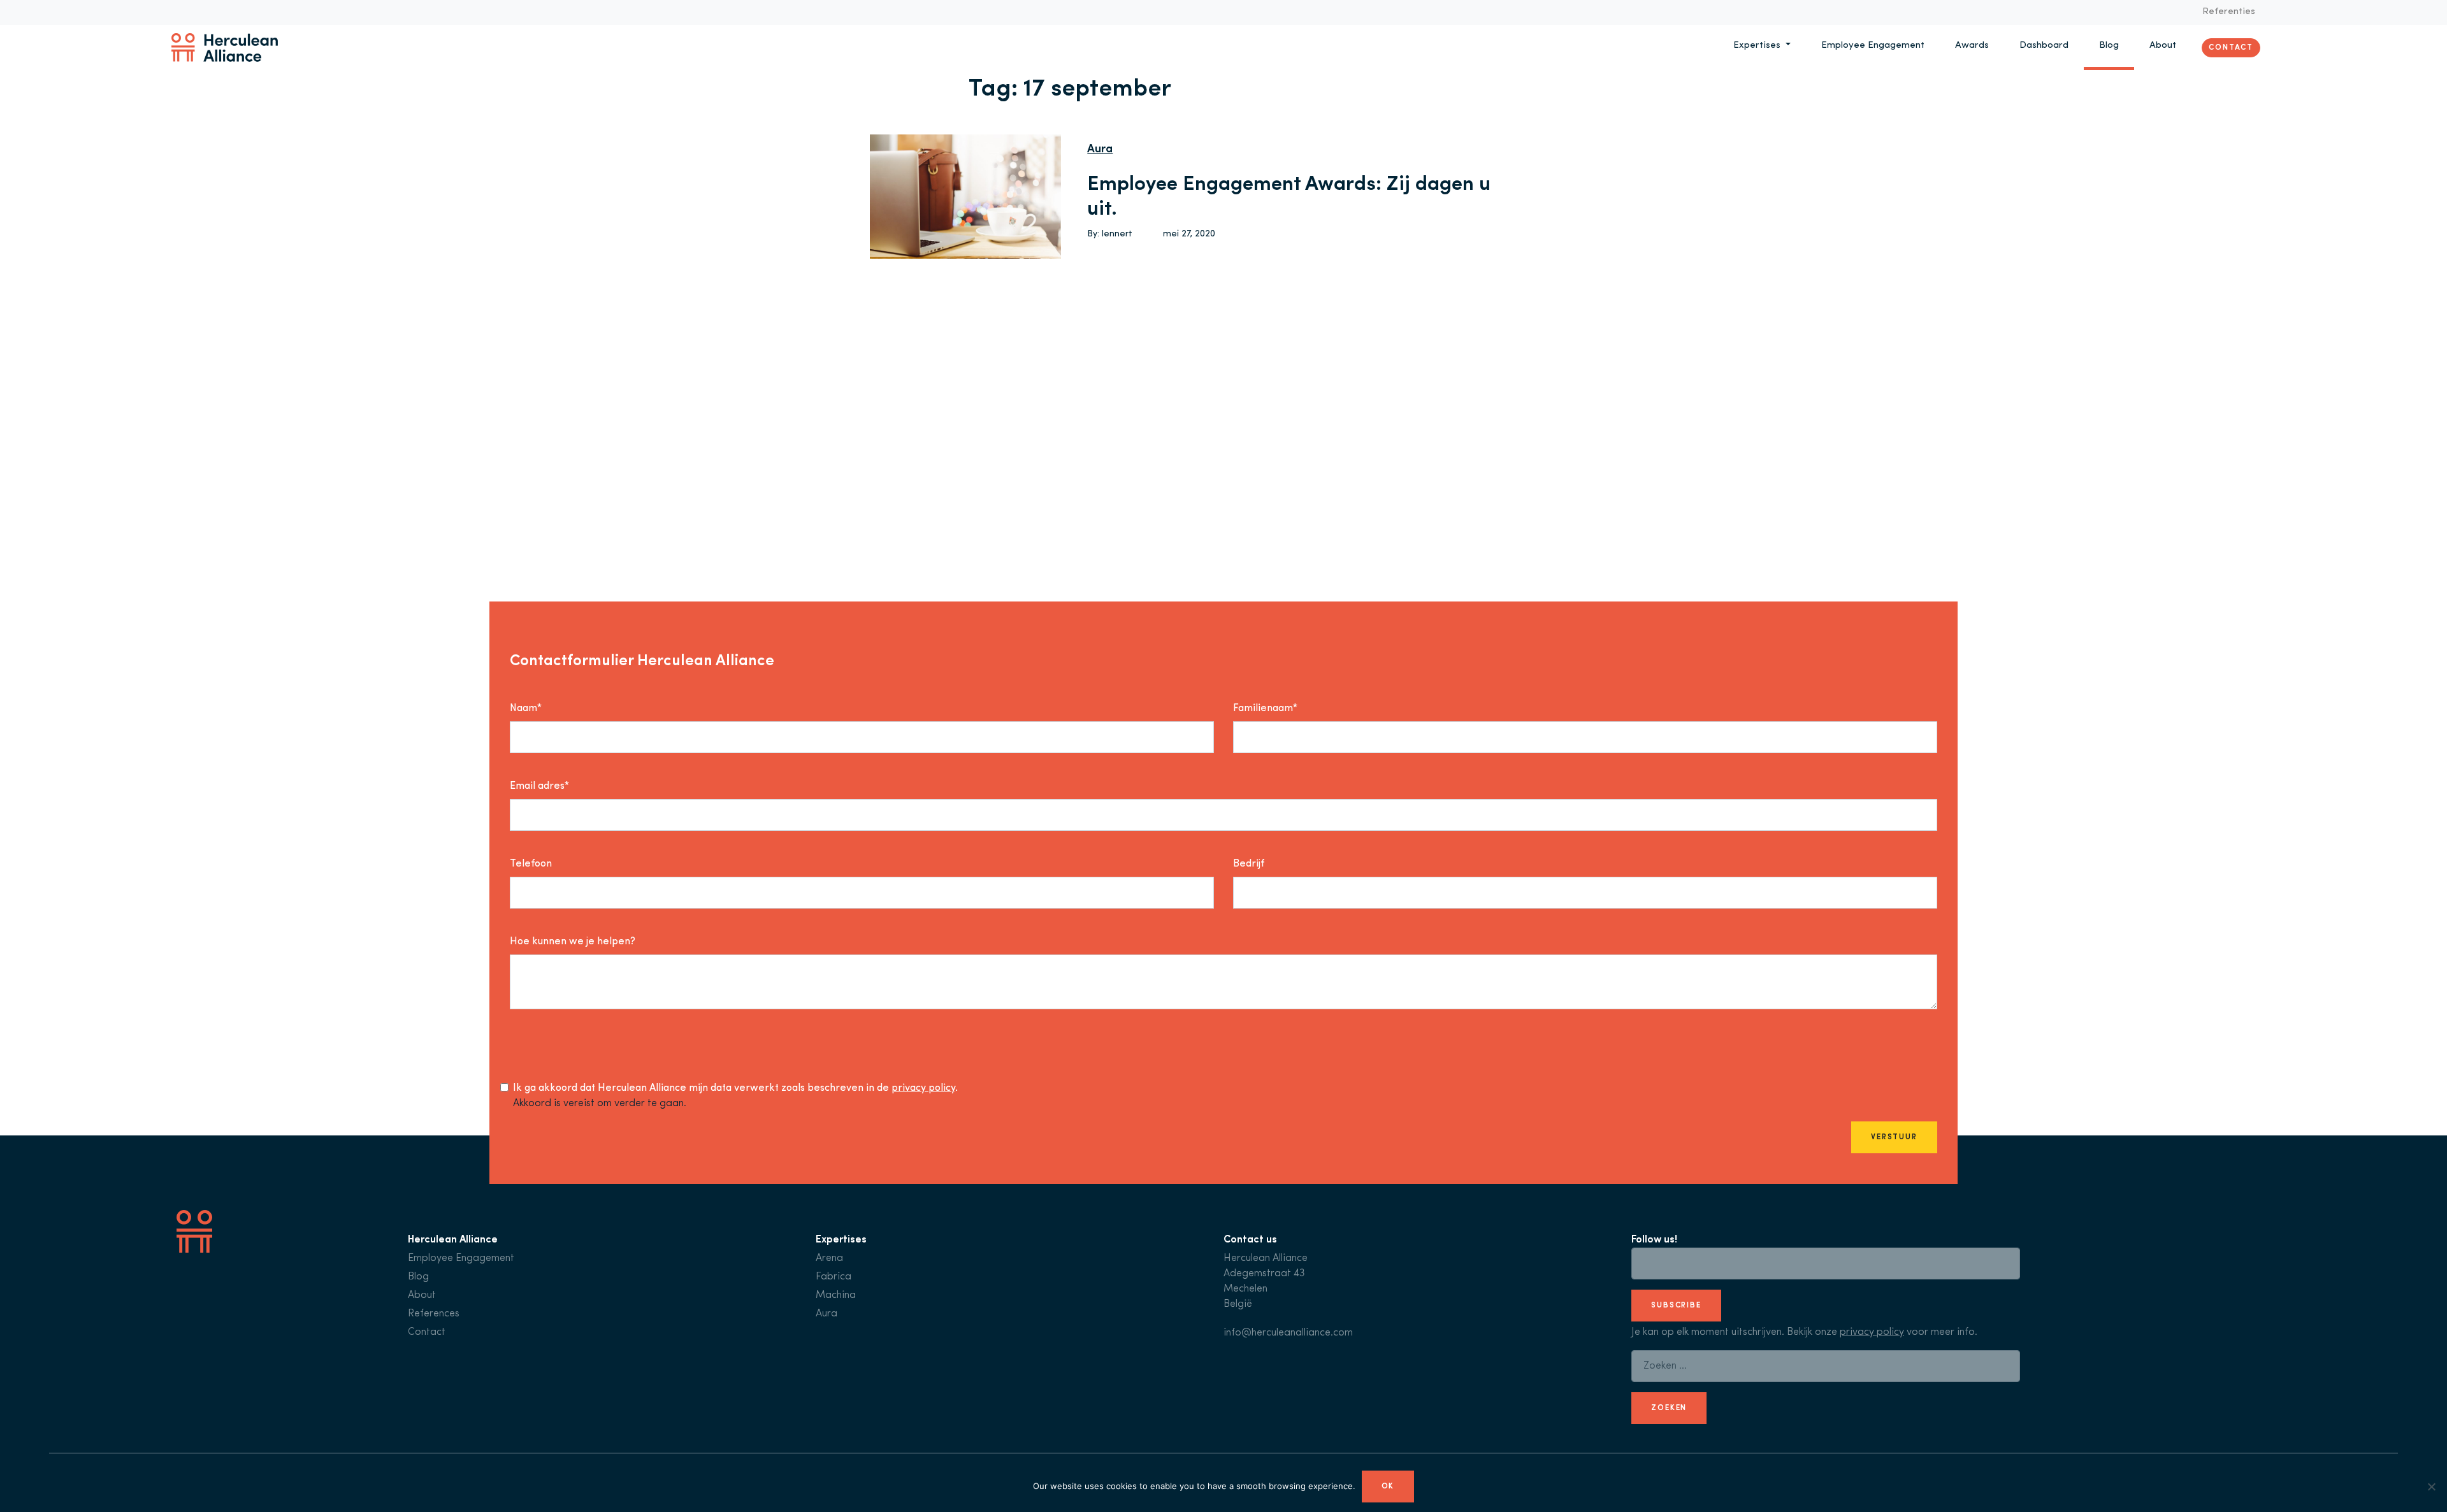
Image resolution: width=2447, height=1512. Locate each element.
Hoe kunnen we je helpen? (573, 942)
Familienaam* (1265, 709)
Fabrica (834, 1277)
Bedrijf (1249, 864)
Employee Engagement (1873, 46)
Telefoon (531, 864)
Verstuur (1894, 1137)
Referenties (2229, 12)
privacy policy (923, 1088)
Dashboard (2044, 46)
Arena (829, 1258)
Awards (1972, 46)
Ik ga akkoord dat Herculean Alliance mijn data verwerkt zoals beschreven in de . (735, 1088)
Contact (2231, 47)
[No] (2431, 1487)
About (2163, 46)
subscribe (1676, 1306)
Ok (1388, 1487)
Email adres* (539, 786)
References (434, 1314)
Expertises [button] (1758, 46)
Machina (836, 1295)
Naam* (526, 709)
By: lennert (1110, 234)
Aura (1100, 150)
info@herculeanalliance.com (1288, 1333)
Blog (2109, 46)
